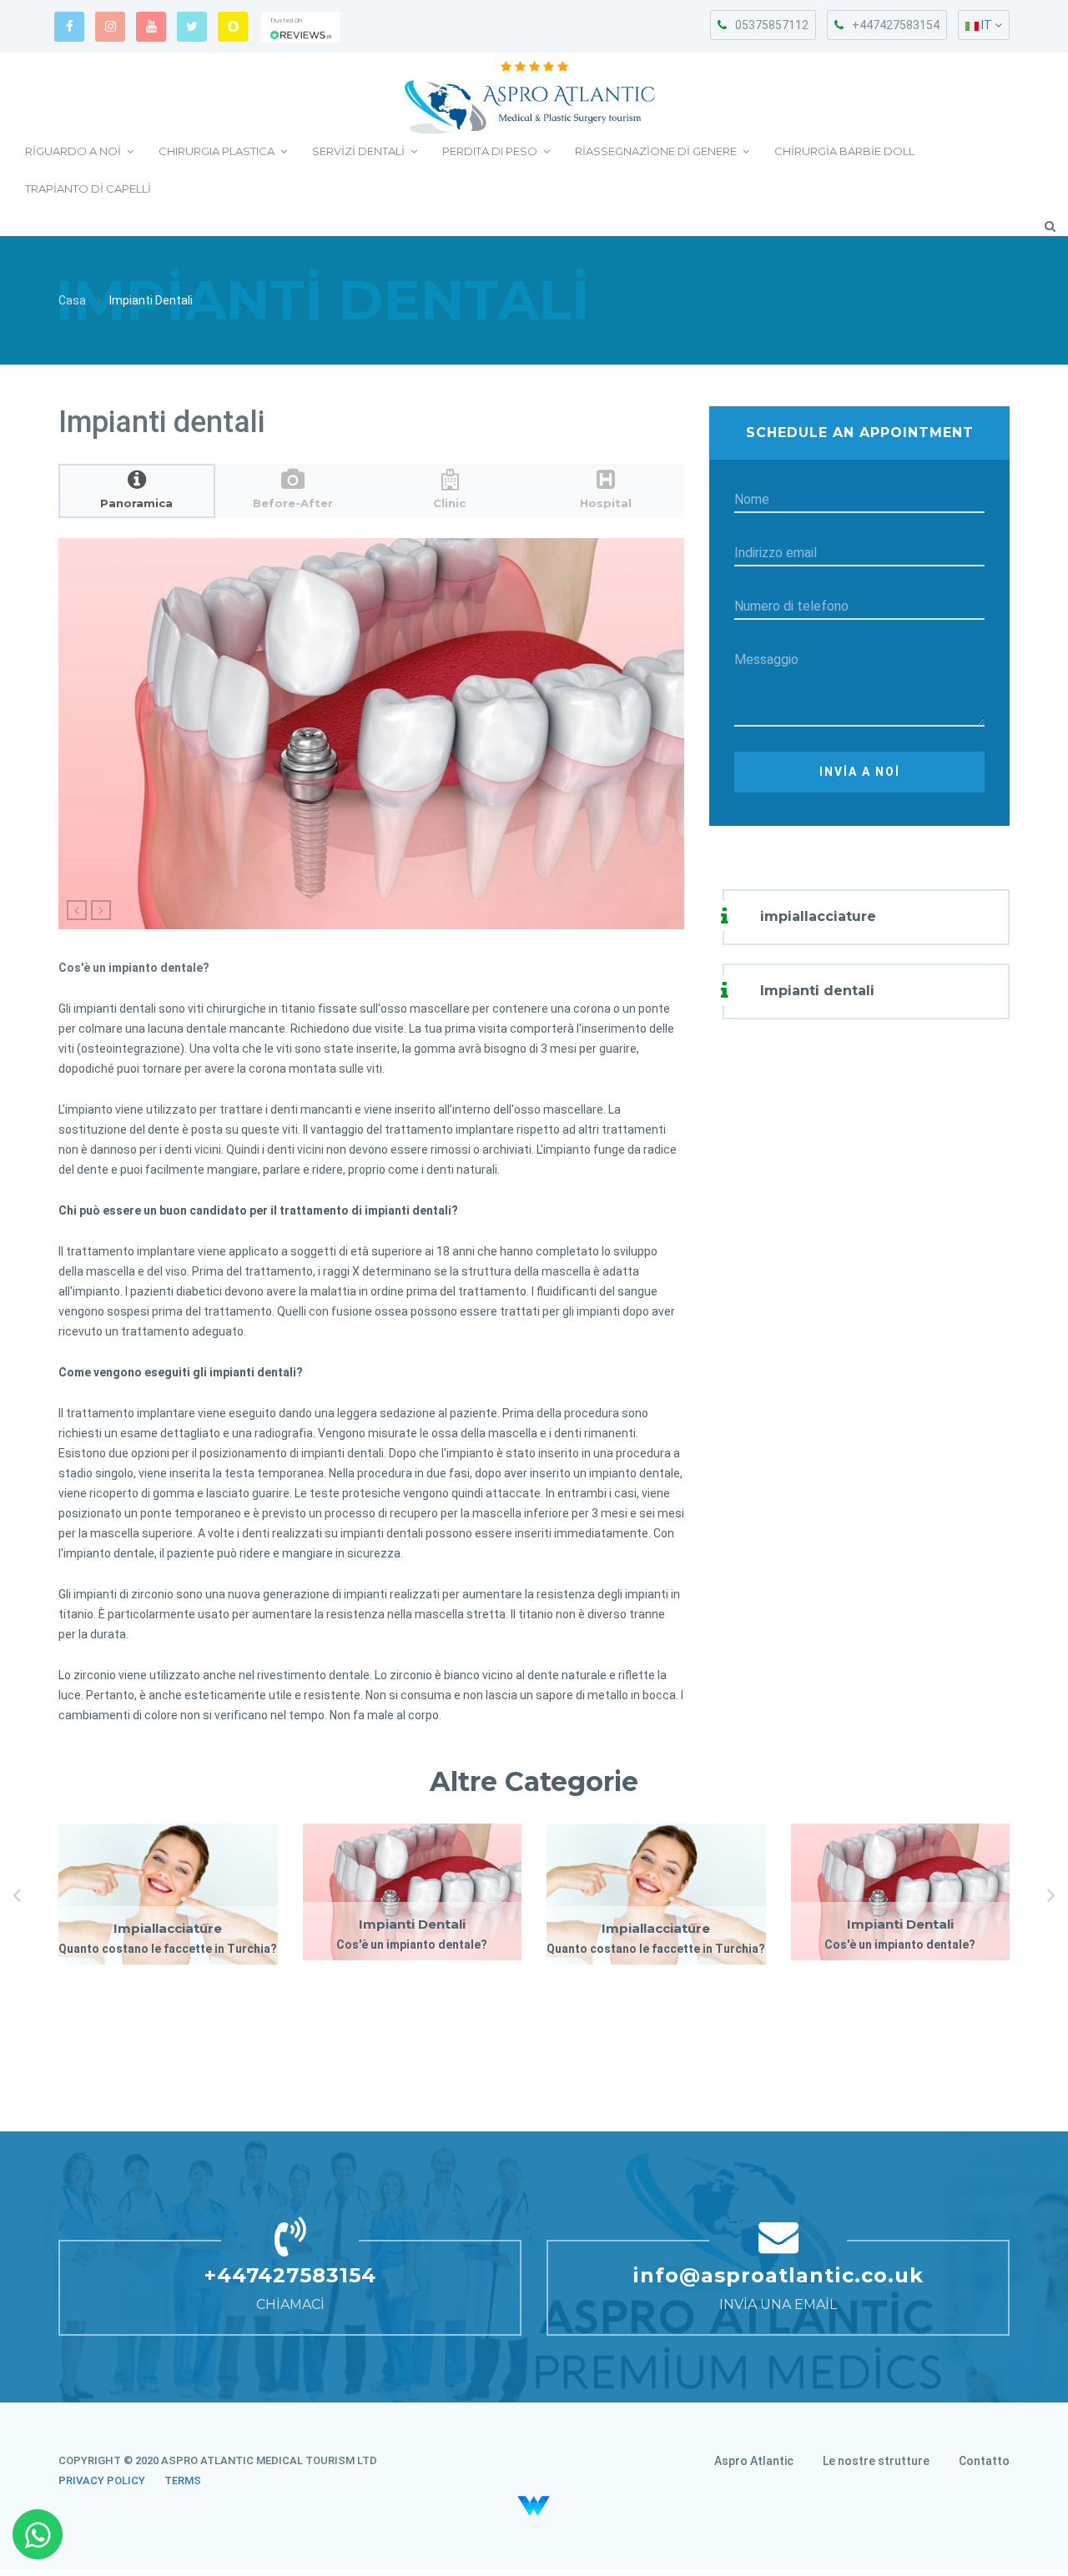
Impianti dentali (817, 991)
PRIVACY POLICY (102, 2480)
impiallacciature (818, 916)
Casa (72, 300)
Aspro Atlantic (754, 2461)
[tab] (137, 491)
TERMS (183, 2480)
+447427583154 (896, 25)
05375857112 (772, 25)
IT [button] (987, 25)
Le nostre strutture (876, 2461)
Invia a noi (860, 772)
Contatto (984, 2461)
